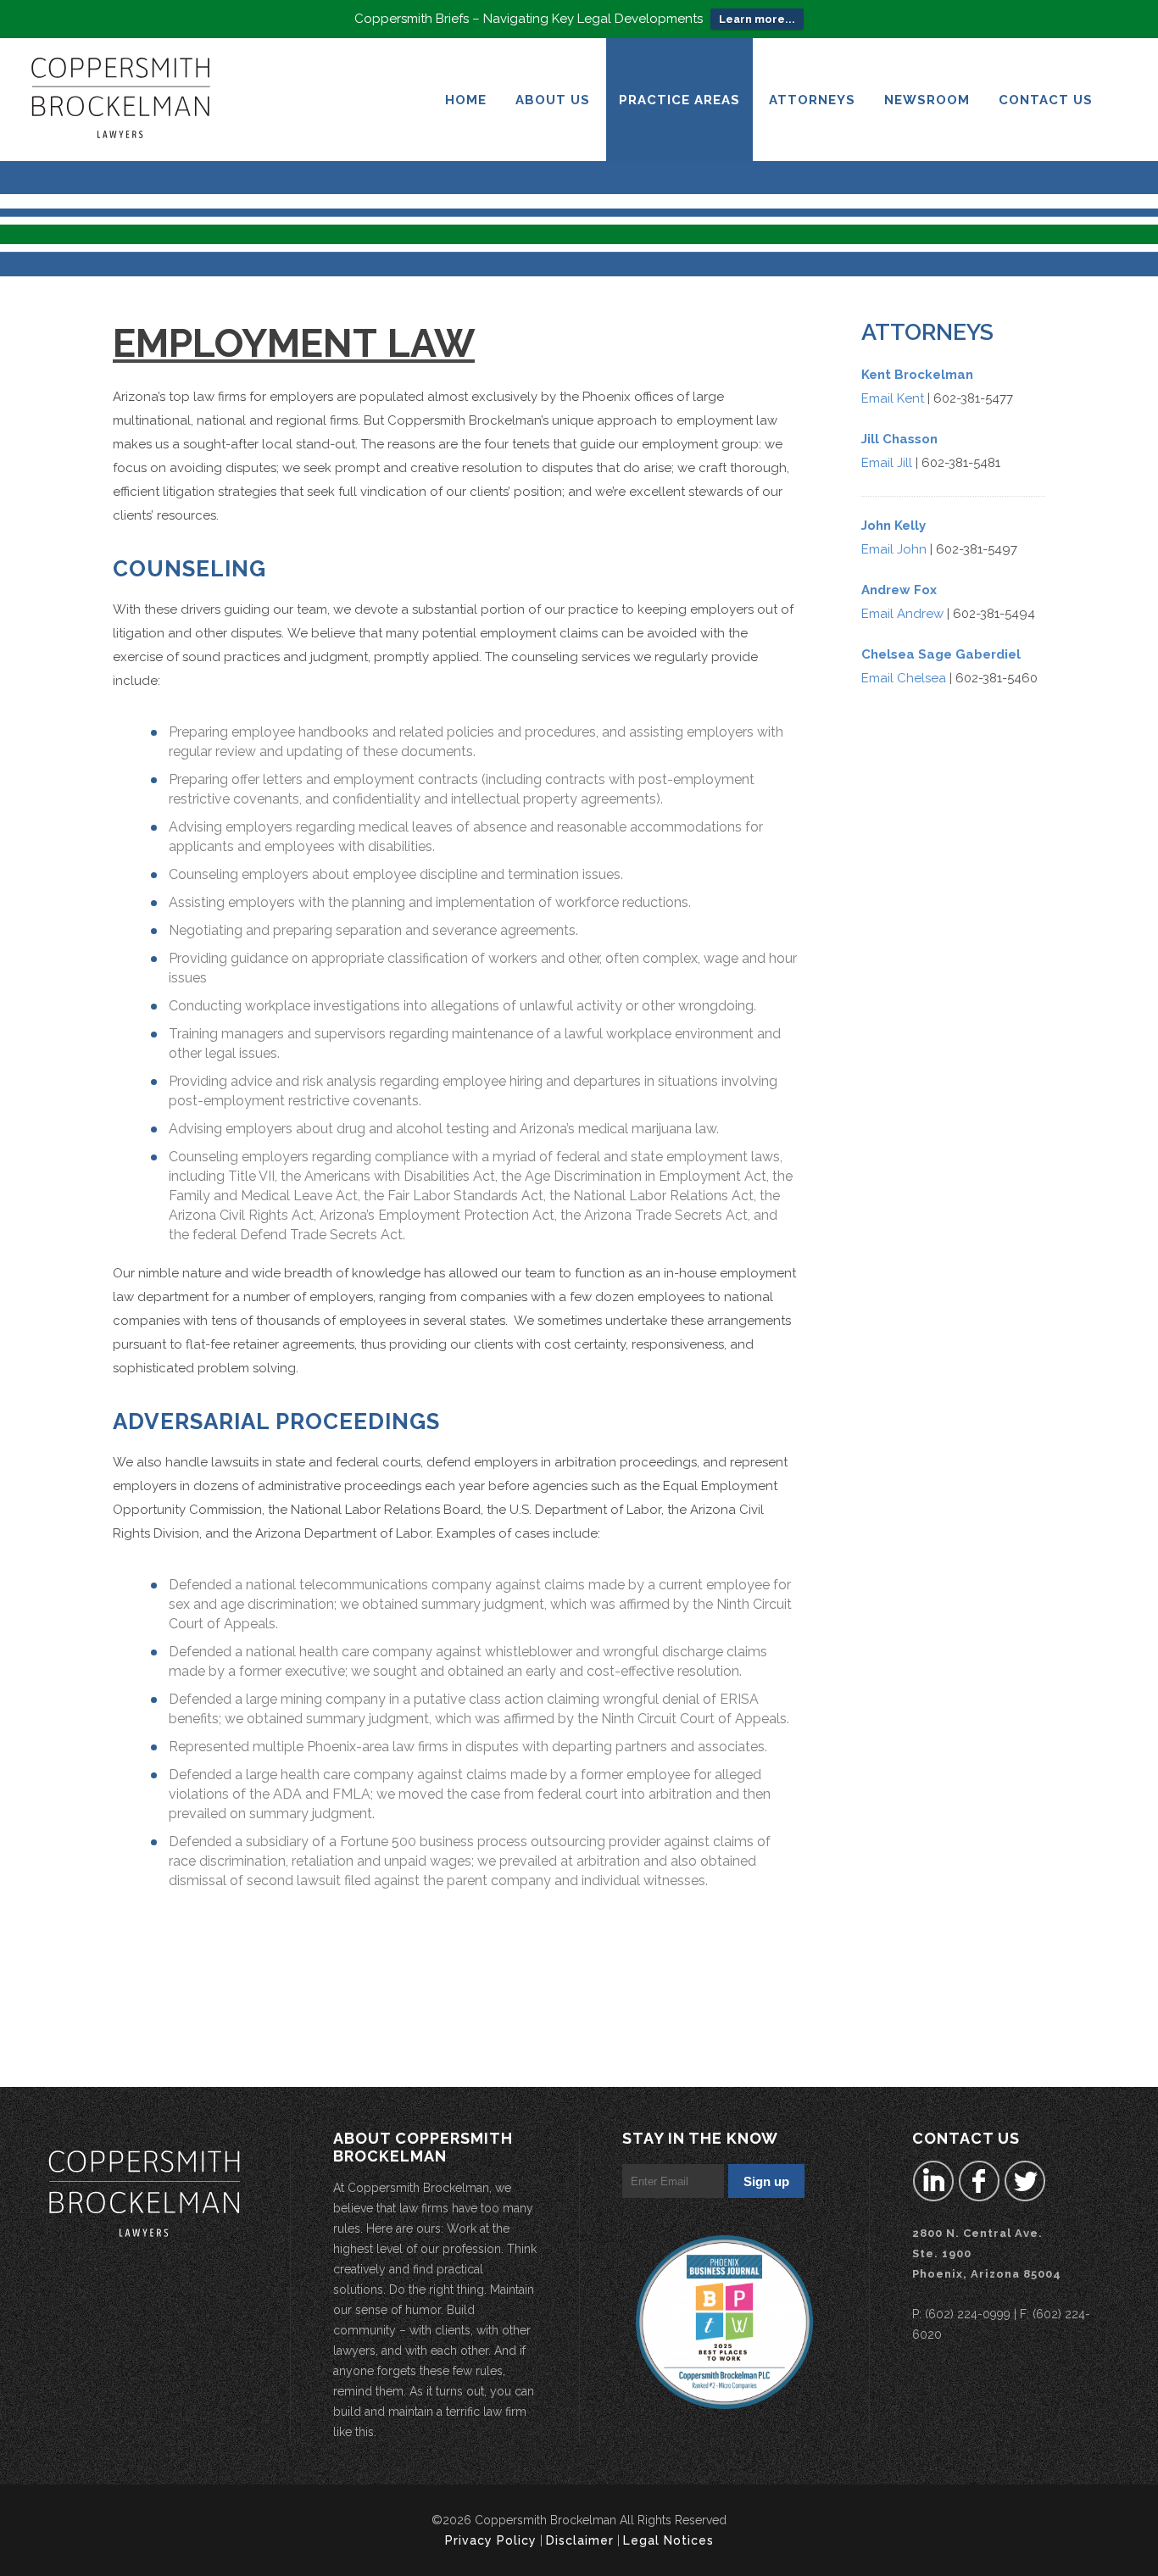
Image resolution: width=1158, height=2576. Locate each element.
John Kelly (894, 526)
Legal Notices (668, 2540)
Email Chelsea (904, 678)
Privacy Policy (491, 2540)
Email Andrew (902, 614)
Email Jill (887, 463)
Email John (894, 549)
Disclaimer (580, 2540)
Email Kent (893, 398)
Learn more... (757, 19)
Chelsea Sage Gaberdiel (941, 654)
